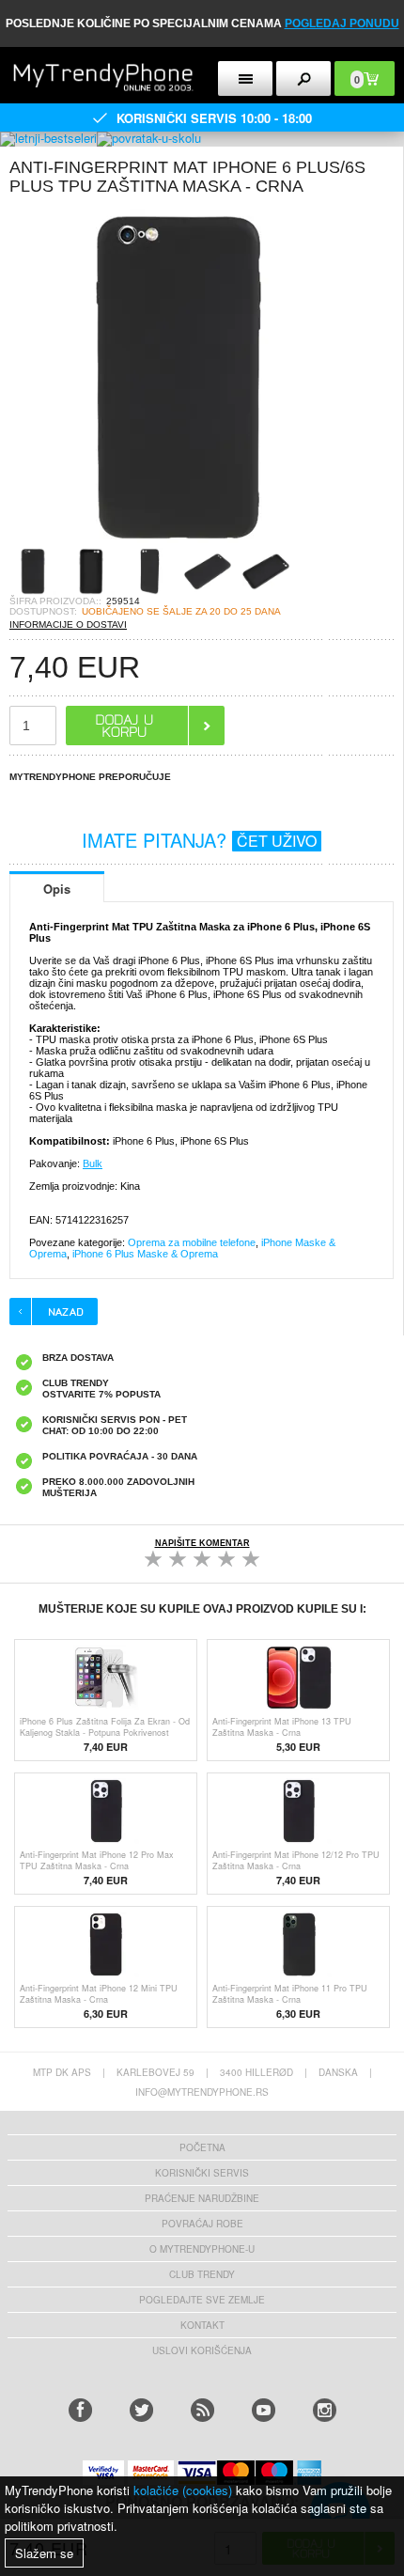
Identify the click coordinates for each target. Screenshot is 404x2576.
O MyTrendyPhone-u (202, 2249)
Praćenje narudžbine (202, 2198)
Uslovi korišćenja (202, 2350)
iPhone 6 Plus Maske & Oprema (145, 1254)
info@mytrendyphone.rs (202, 2092)
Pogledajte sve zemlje (202, 2300)
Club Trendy (202, 2274)
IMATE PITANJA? (199, 840)
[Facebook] (80, 2410)
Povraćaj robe (202, 2224)
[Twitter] (141, 2410)
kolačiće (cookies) (183, 2490)
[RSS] (202, 2410)
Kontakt (202, 2325)
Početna (202, 2147)
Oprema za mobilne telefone (192, 1242)
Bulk (93, 1163)
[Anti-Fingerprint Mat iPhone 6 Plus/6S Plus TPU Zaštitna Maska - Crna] (179, 542)
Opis (57, 889)
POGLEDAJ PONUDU (342, 23)
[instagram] (325, 2410)
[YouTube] (264, 2410)
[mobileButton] (303, 78)
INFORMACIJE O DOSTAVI (68, 624)
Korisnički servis (202, 2173)
